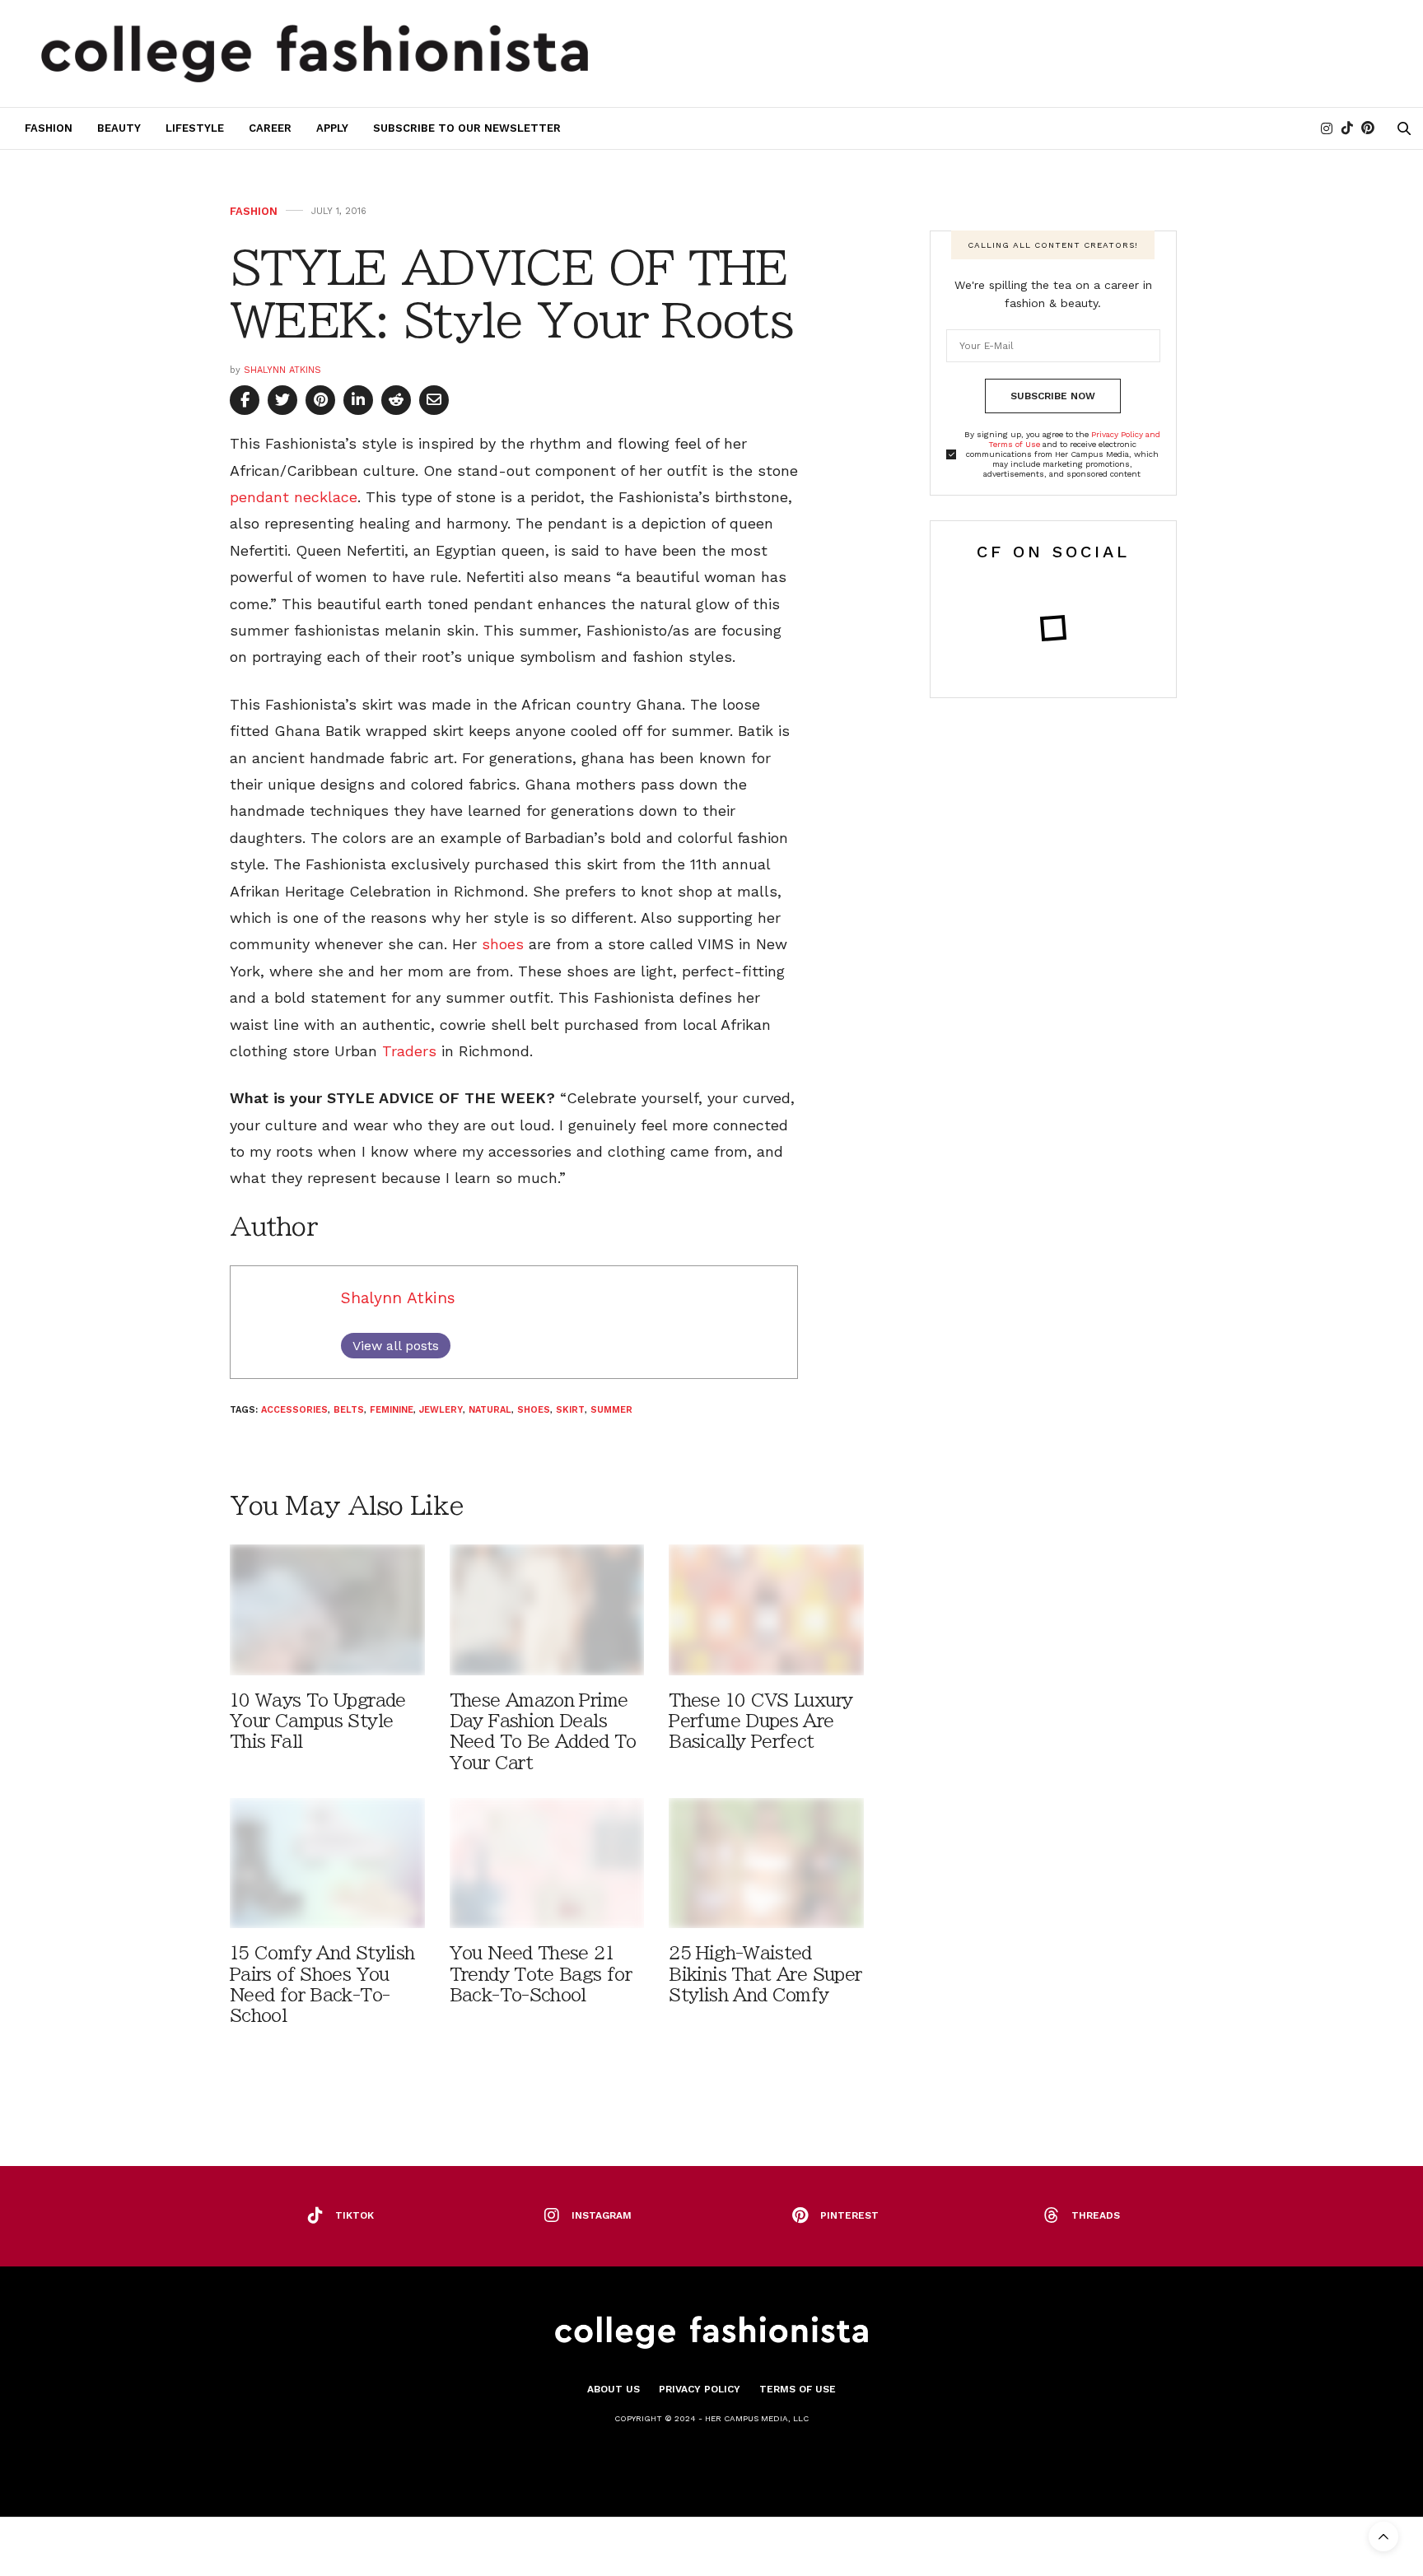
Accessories (294, 1410)
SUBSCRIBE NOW (1053, 396)
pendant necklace (294, 497)
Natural (490, 1410)
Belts (349, 1410)
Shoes (534, 1410)
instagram (602, 2215)
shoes (503, 944)
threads (1096, 2215)
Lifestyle (195, 128)
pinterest (849, 2215)
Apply (332, 128)
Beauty (119, 128)
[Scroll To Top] (1383, 2536)
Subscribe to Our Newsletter (467, 128)
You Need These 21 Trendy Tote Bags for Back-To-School (541, 1974)
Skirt (570, 1410)
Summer (611, 1410)
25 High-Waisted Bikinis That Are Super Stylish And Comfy (765, 1974)
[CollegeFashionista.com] (315, 54)
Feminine (392, 1410)
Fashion (49, 128)
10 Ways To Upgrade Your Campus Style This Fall (318, 1721)
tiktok (355, 2215)
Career (270, 128)
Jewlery (441, 1410)
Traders (409, 1051)
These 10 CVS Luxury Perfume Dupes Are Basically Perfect (760, 1721)
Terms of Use (798, 2389)
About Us (614, 2389)
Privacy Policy (700, 2389)
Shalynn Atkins (282, 370)
